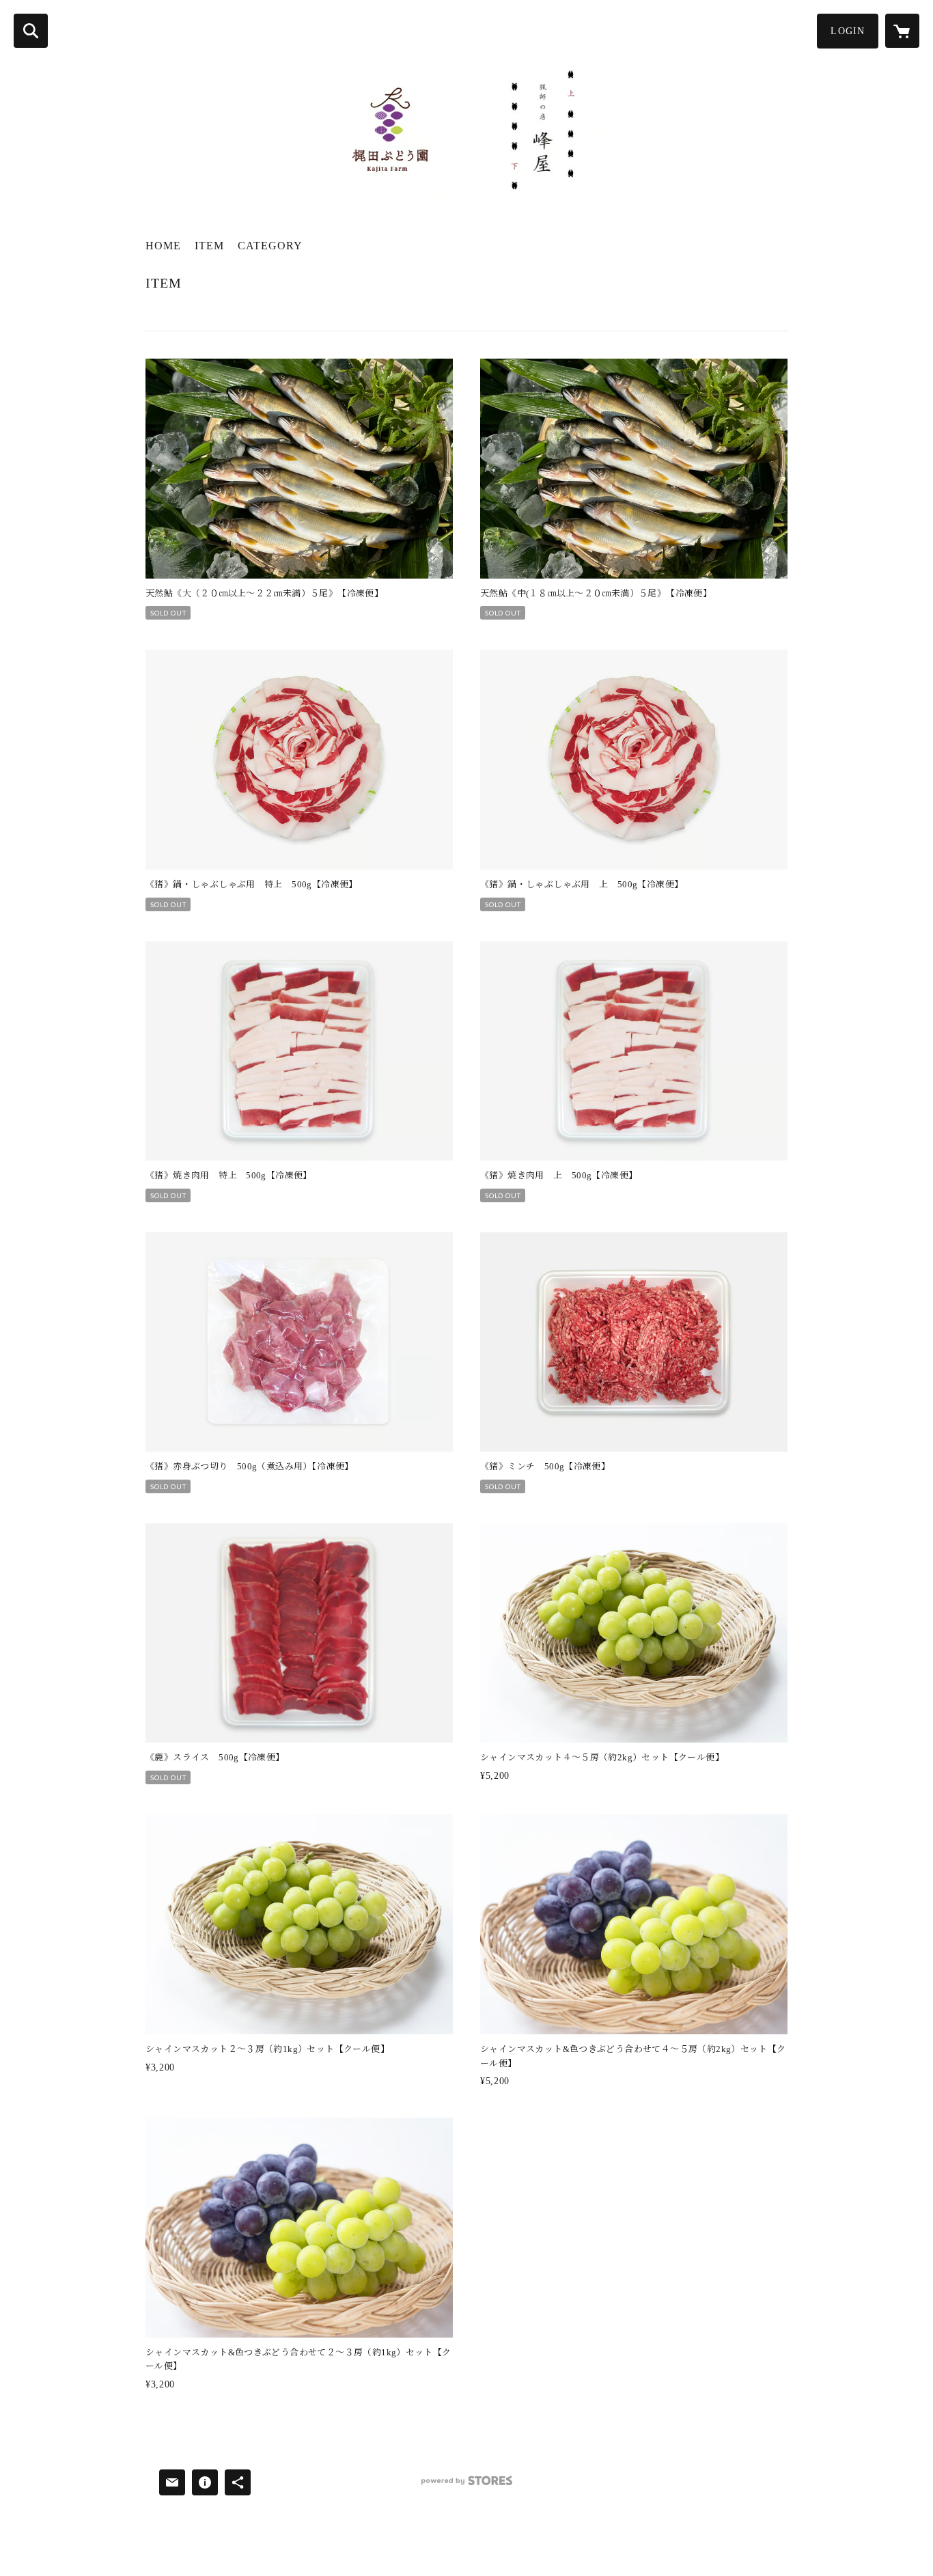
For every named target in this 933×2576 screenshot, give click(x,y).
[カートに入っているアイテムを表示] (902, 31)
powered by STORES (466, 2485)
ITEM (209, 246)
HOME (163, 246)
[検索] (31, 31)
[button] (848, 31)
